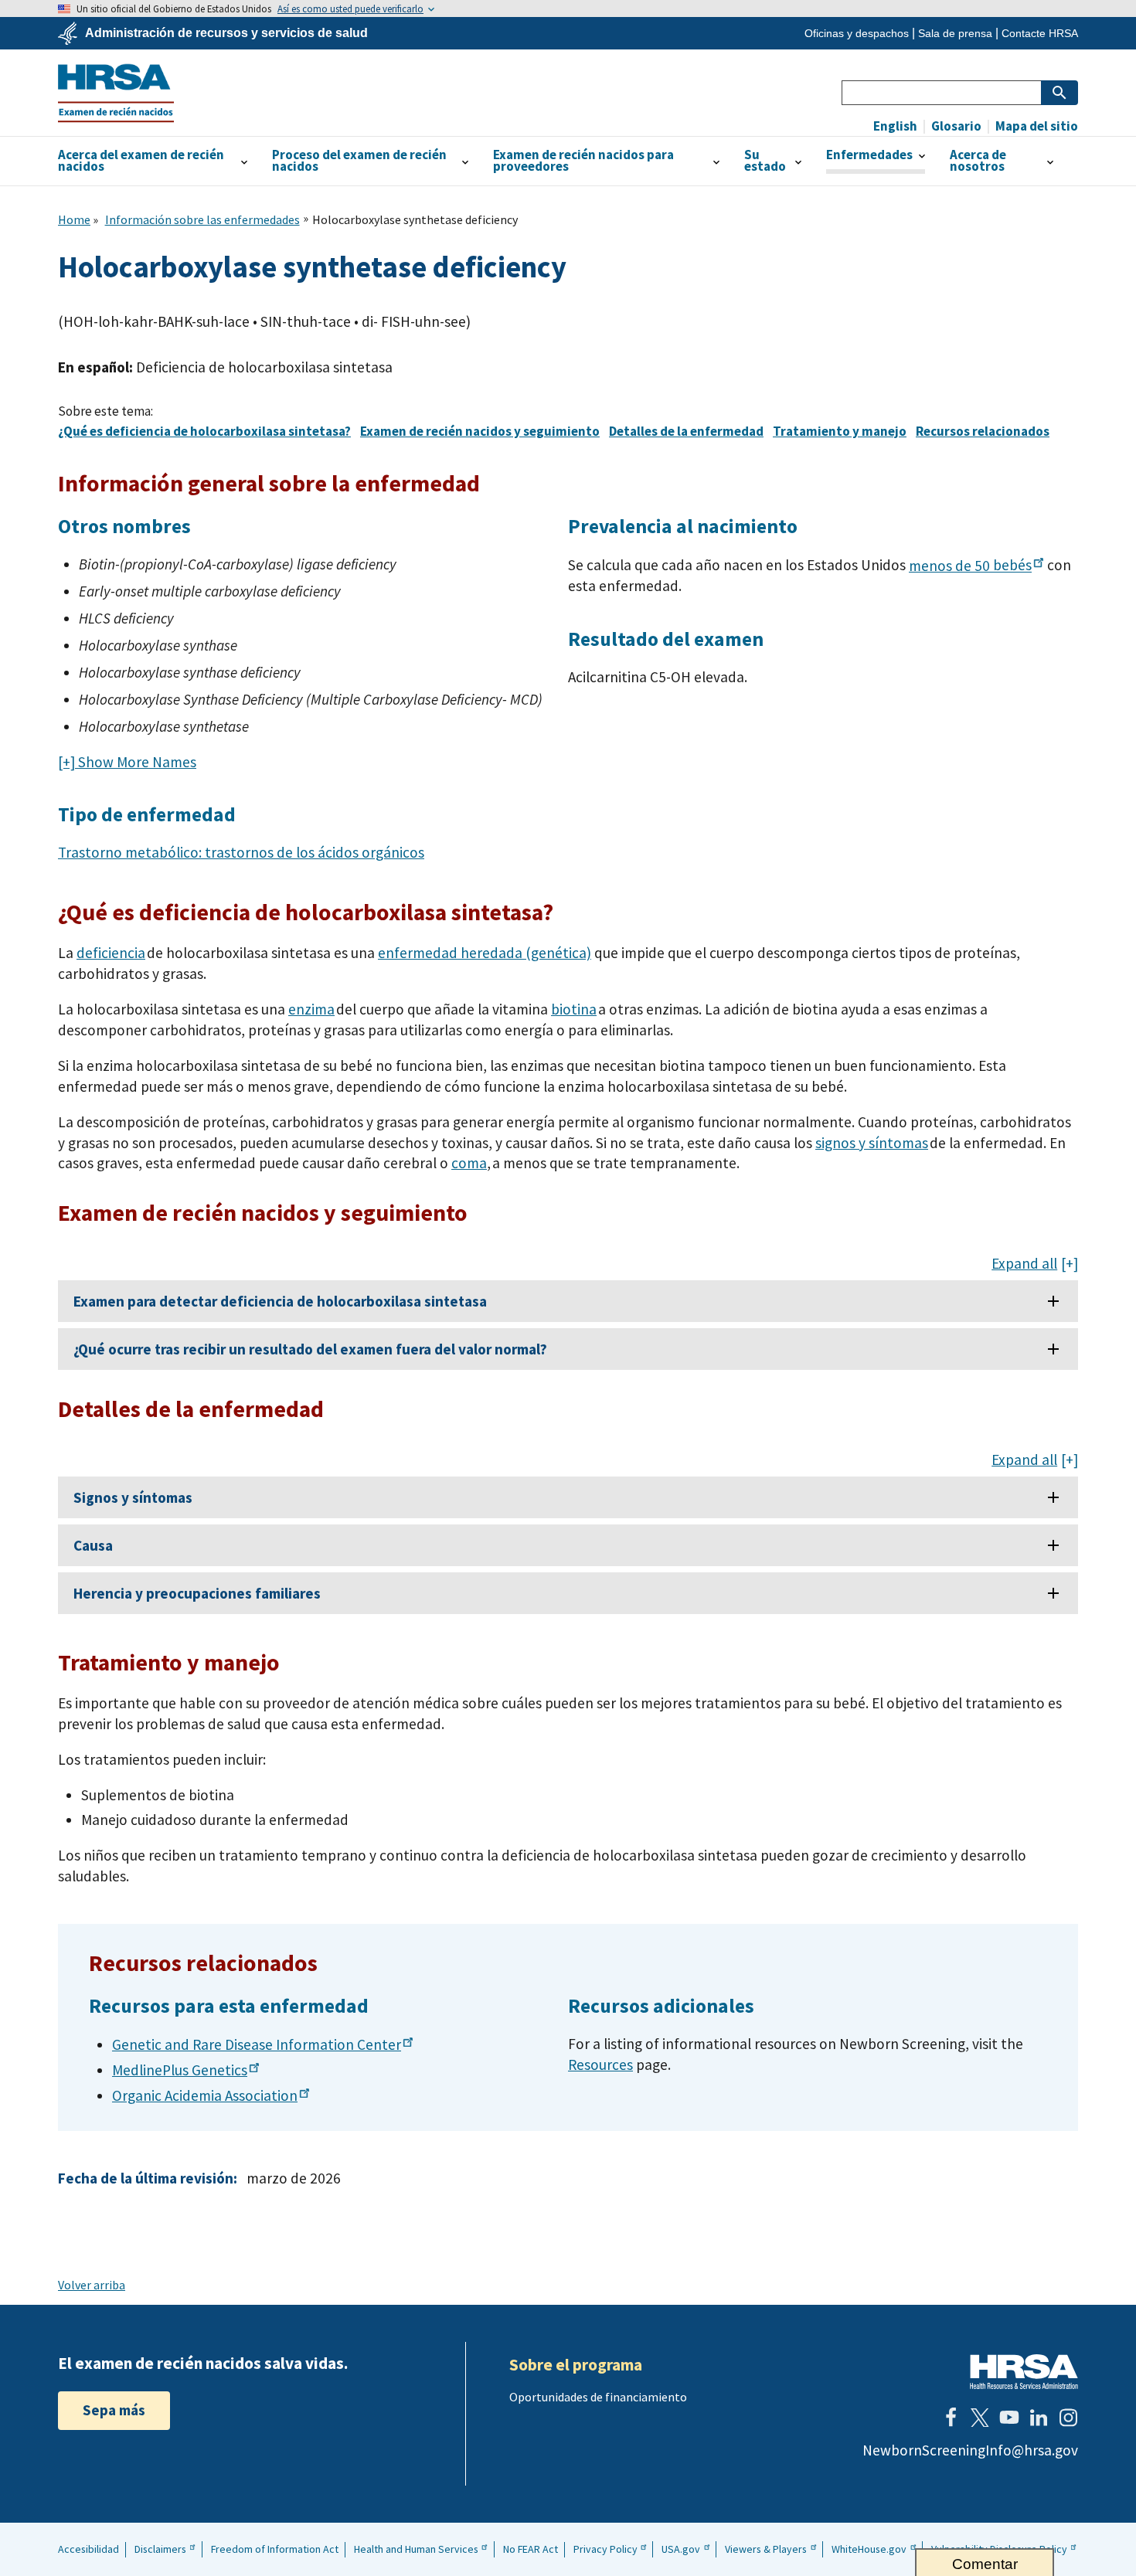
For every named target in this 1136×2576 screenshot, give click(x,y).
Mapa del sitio (1036, 126)
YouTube (1009, 2418)
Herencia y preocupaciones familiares (197, 1593)
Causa (93, 1545)
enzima (311, 1009)
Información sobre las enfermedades (202, 219)
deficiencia (111, 953)
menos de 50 (970, 566)
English (895, 126)
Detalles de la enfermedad (686, 431)
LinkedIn (1039, 2418)
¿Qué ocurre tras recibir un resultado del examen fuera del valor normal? (310, 1349)
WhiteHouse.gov (869, 2549)
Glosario (955, 126)
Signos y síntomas (133, 1497)
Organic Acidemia (205, 2095)
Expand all (1024, 1264)
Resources (600, 2065)
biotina (574, 1009)
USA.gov (681, 2549)
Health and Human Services (416, 2549)
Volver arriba (92, 2285)
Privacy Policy (605, 2549)
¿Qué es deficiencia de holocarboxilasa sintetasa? (204, 431)
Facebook (951, 2418)
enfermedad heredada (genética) (485, 953)
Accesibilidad (88, 2549)
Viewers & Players (766, 2549)
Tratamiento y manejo (840, 431)
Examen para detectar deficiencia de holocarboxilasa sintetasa (280, 1301)
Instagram (1068, 2418)
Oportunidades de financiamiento (598, 2397)
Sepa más (114, 2410)
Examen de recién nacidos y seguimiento (480, 431)
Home (74, 219)
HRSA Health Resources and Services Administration (1024, 2372)
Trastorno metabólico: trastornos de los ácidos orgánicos (241, 852)
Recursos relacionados (983, 431)
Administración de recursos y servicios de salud (226, 33)
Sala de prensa (955, 33)
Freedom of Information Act (275, 2549)
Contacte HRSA (1040, 33)
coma (469, 1163)
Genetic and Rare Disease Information (257, 2044)
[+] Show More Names (127, 762)
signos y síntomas (872, 1143)
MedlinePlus (180, 2070)
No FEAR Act (531, 2549)
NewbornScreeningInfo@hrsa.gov (970, 2450)
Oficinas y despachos (857, 33)
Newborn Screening (116, 93)
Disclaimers (160, 2549)
